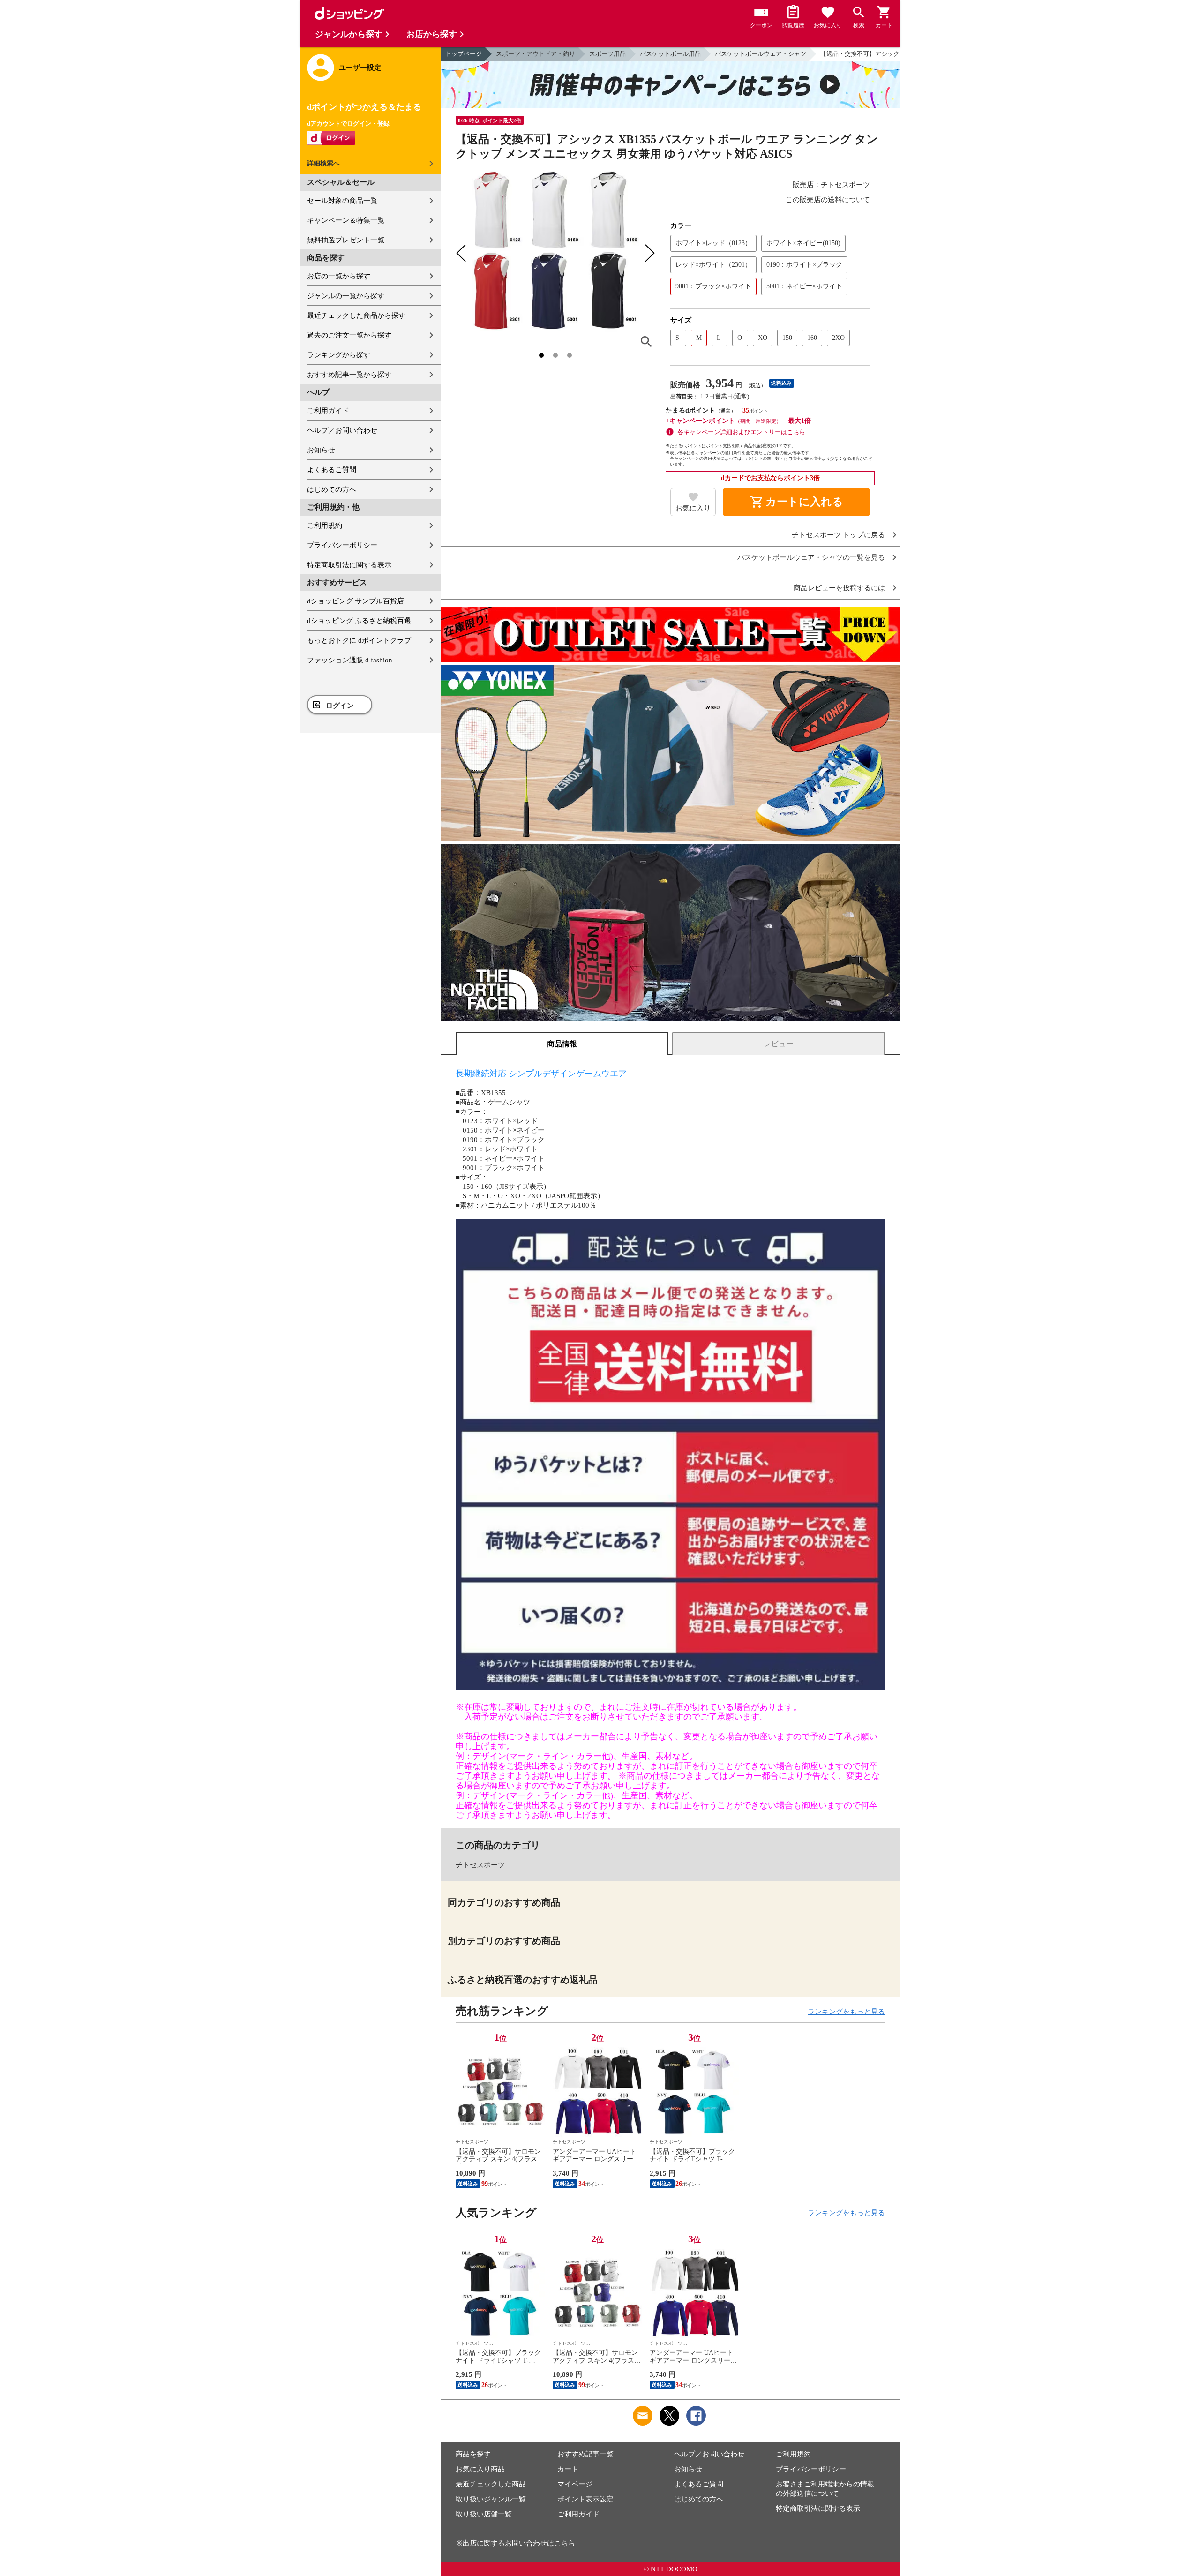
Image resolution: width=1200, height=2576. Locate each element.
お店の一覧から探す (339, 276)
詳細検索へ (323, 163)
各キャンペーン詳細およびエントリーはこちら (741, 432)
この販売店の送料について (828, 200)
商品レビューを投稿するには (839, 588)
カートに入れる (796, 502)
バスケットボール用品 (670, 54)
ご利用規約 (325, 526)
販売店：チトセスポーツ (831, 185)
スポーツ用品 (607, 54)
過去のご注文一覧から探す (349, 335)
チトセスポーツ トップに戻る (838, 535)
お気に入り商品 (480, 2469)
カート (568, 2469)
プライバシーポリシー (342, 545)
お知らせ (321, 450)
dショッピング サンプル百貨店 (356, 601)
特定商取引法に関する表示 (349, 565)
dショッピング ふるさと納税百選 (359, 621)
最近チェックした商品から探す (356, 315)
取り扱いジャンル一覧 (491, 2499)
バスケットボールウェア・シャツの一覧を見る (811, 558)
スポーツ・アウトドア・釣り (536, 54)
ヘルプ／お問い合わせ (342, 430)
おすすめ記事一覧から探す (349, 375)
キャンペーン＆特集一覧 (346, 220)
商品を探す (473, 2454)
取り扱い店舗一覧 (484, 2514)
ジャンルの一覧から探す (346, 296)
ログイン (340, 706)
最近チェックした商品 (491, 2484)
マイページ (575, 2484)
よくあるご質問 (332, 470)
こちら (565, 2543)
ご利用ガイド (328, 411)
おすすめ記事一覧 (585, 2454)
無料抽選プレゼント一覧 (346, 240)
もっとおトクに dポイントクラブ (359, 640)
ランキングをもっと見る (846, 2012)
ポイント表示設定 (585, 2499)
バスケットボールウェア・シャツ (761, 54)
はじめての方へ (332, 489)
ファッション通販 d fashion (350, 660)
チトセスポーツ (480, 1865)
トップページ (464, 54)
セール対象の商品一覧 (342, 201)
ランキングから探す (339, 355)
